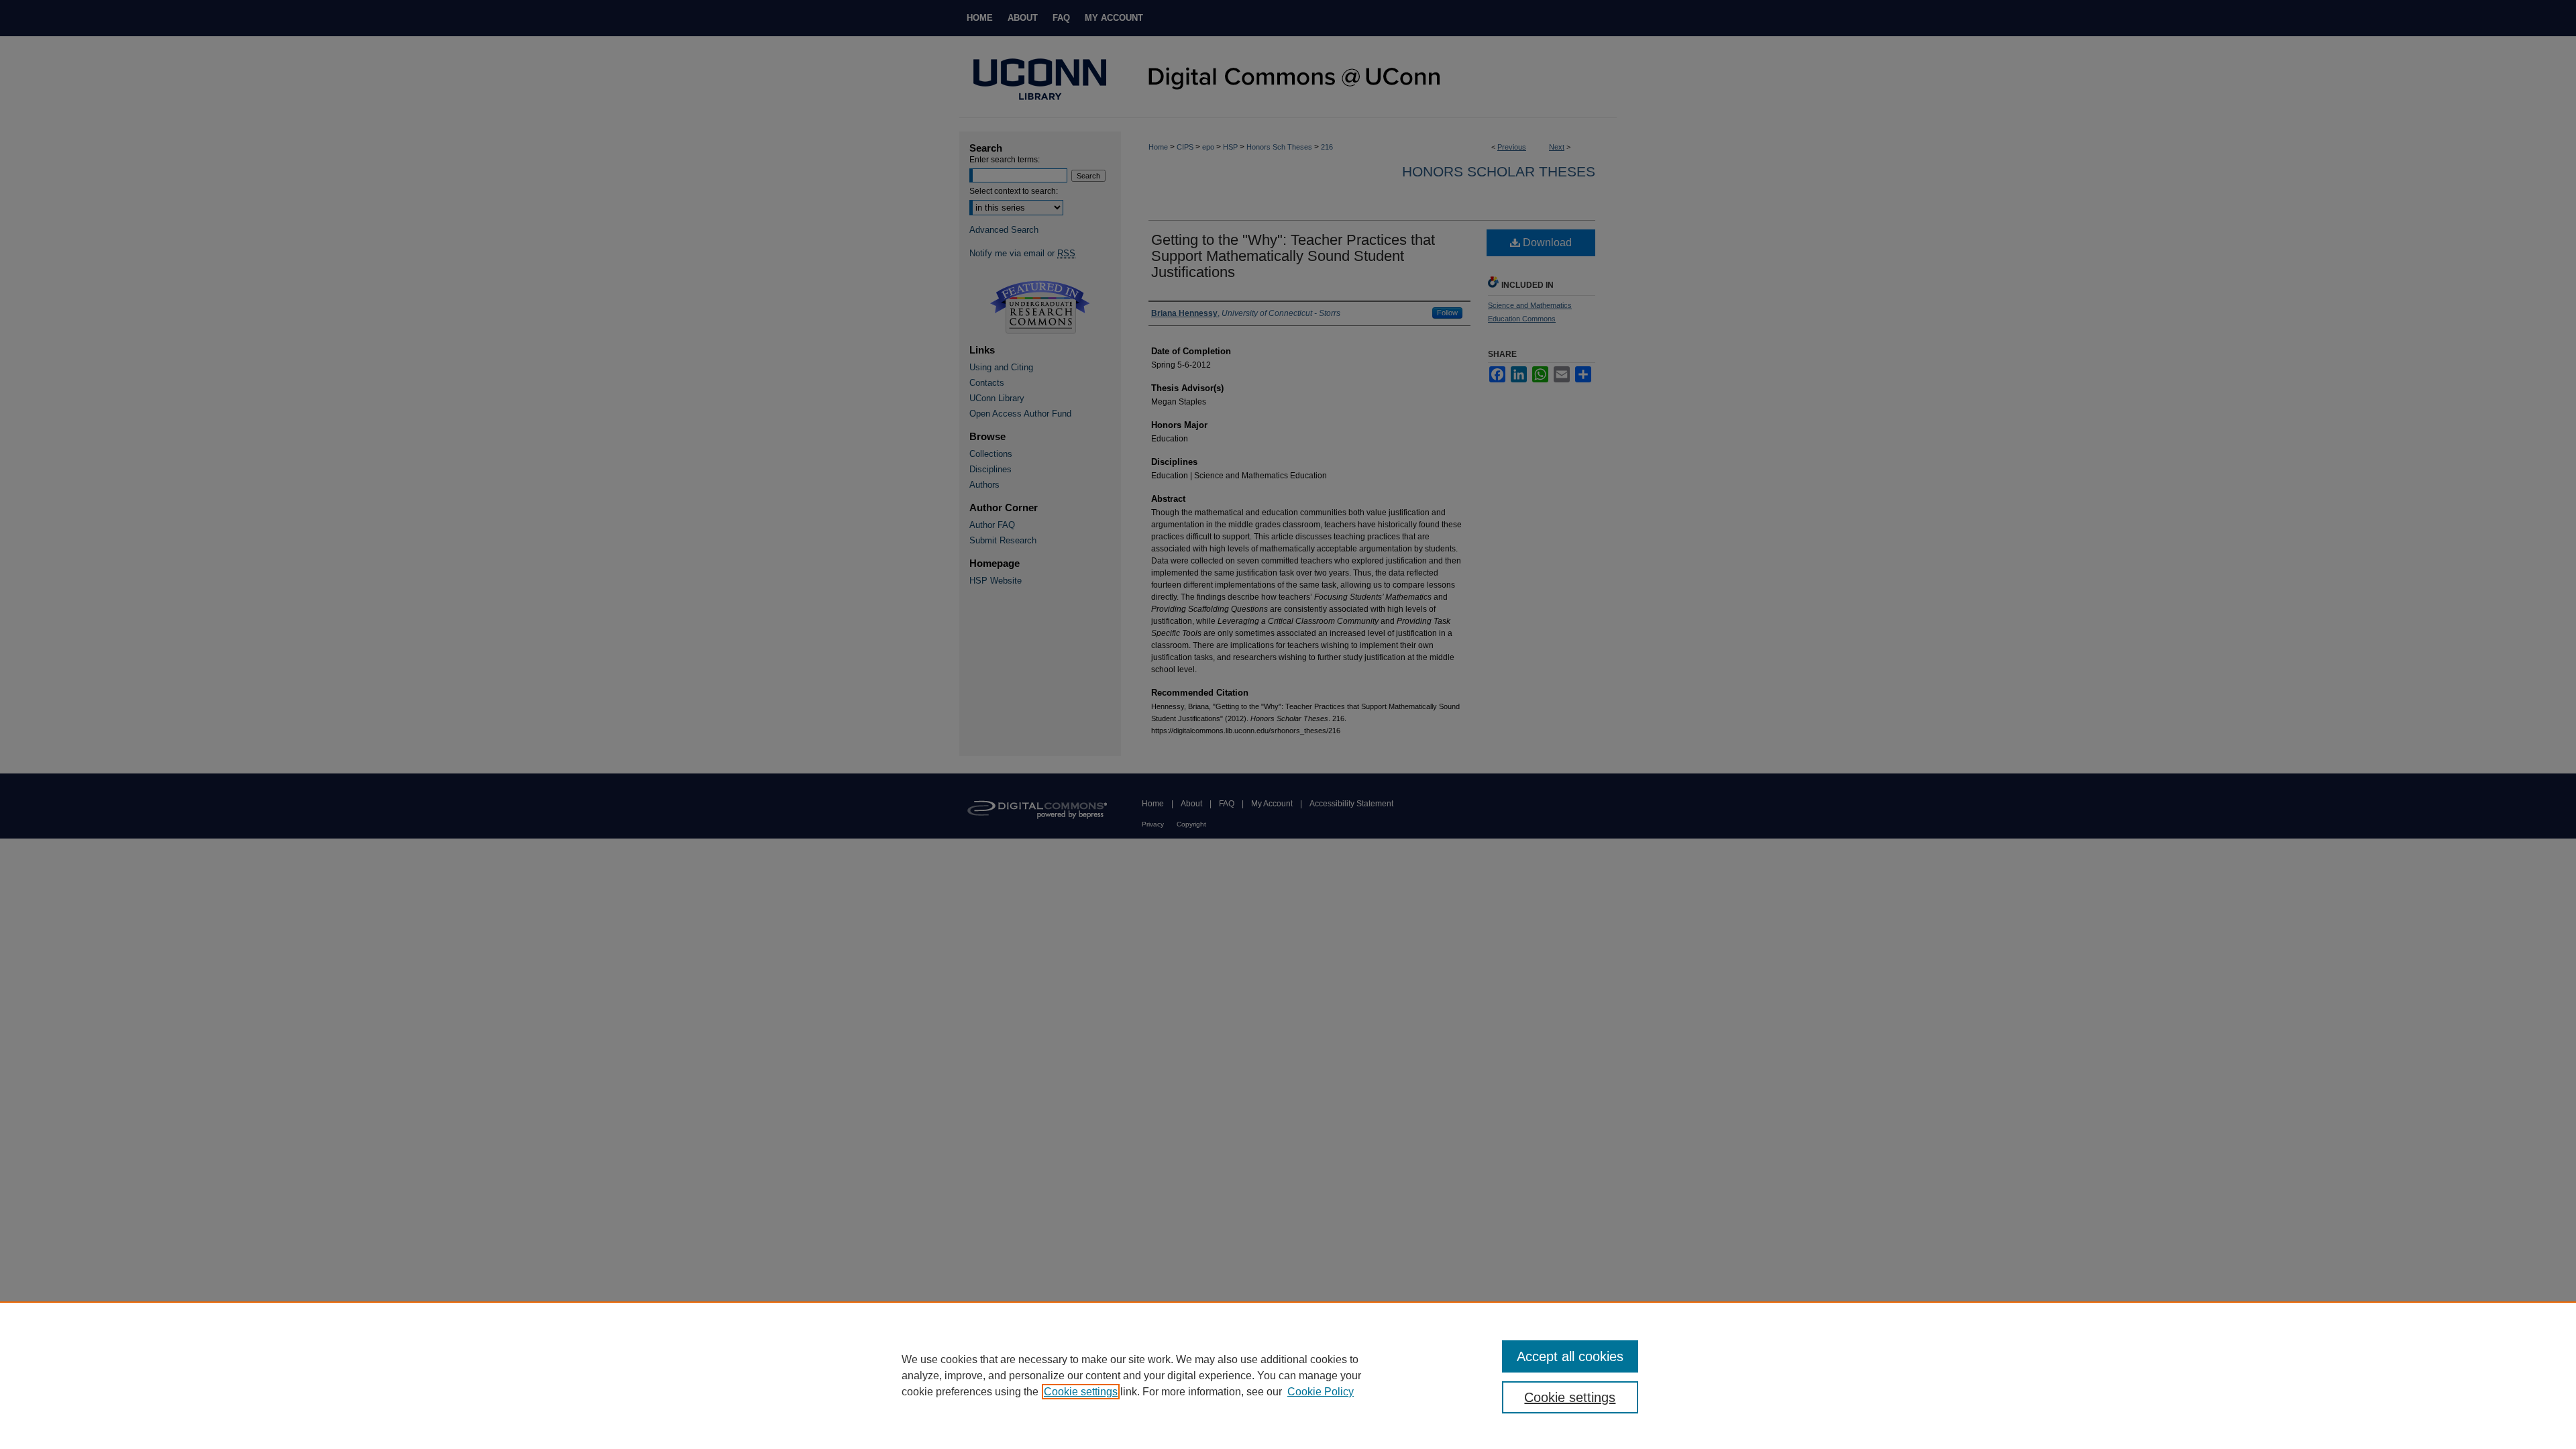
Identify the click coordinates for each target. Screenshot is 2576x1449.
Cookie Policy (1321, 1392)
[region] (1288, 1375)
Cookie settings (1081, 1392)
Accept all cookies (1570, 1356)
